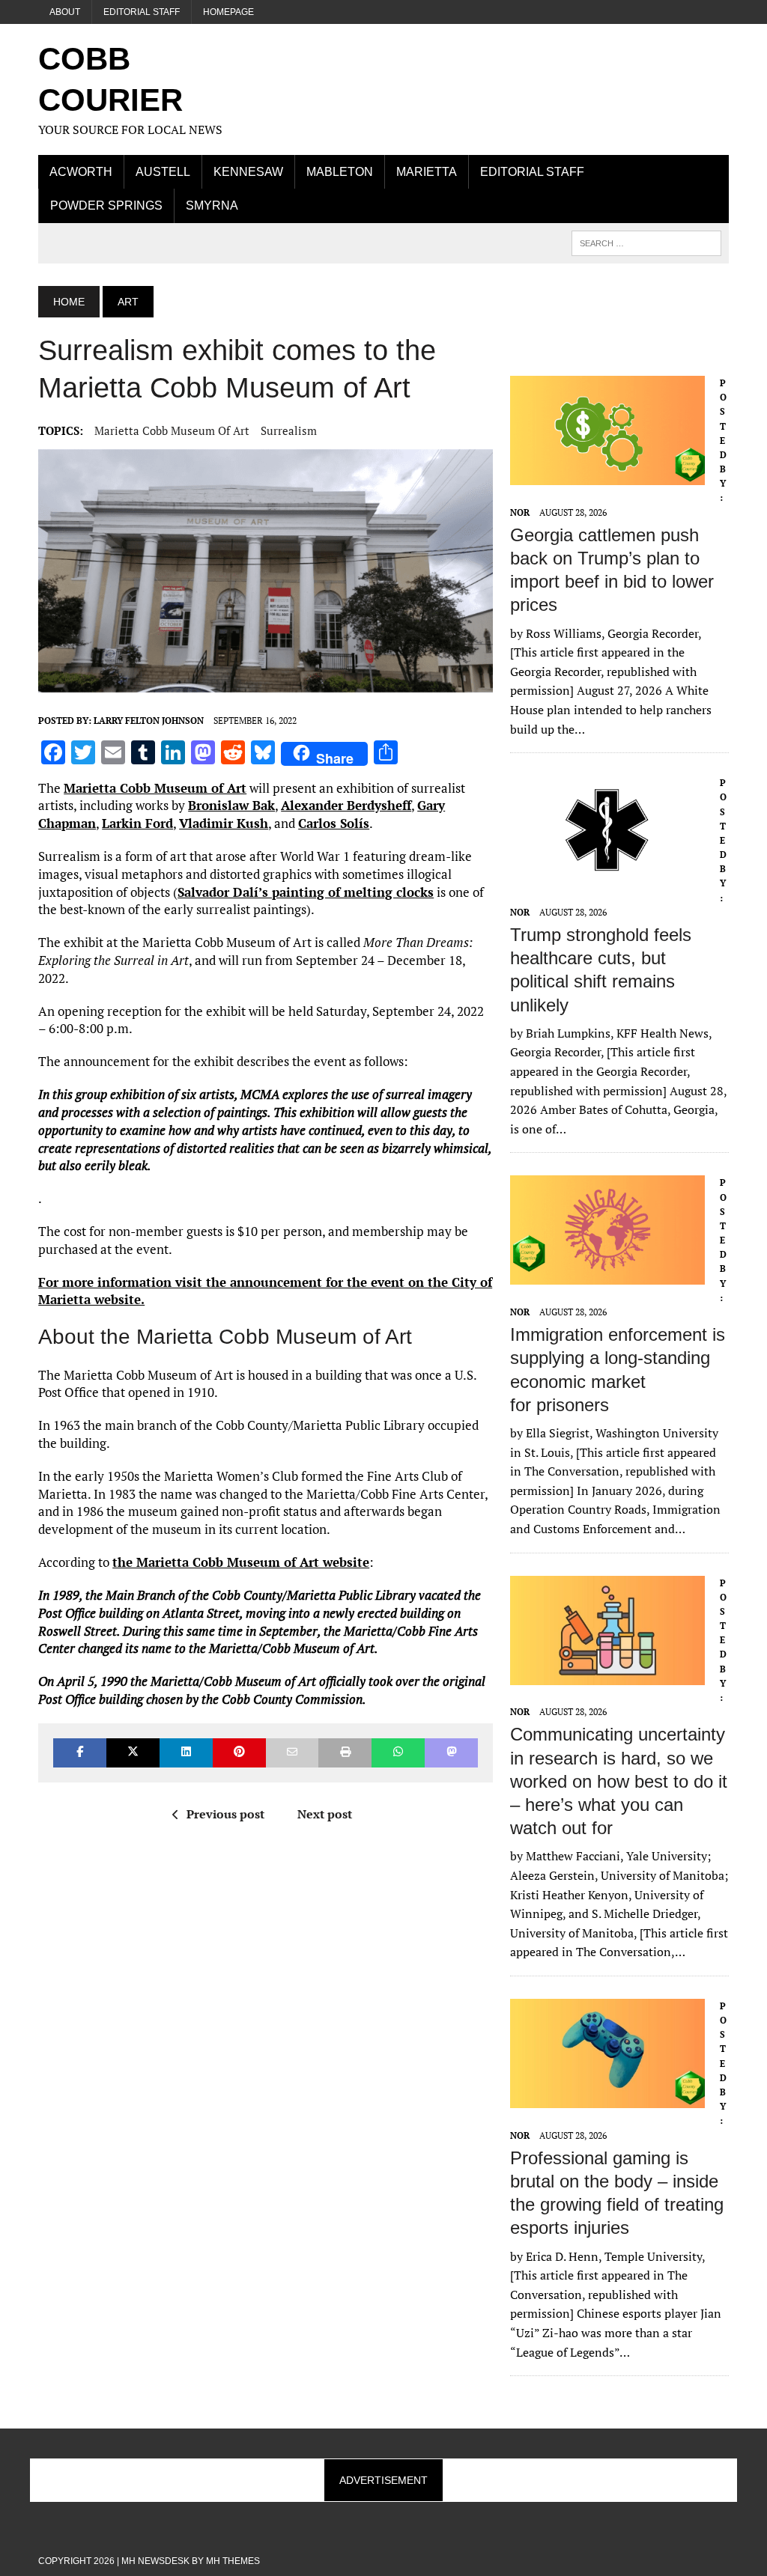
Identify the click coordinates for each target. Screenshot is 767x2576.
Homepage (228, 12)
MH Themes (233, 2561)
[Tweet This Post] (133, 1753)
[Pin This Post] (239, 1753)
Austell (163, 172)
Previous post (225, 1814)
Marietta (427, 172)
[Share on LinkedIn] (186, 1753)
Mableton (340, 172)
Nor (520, 512)
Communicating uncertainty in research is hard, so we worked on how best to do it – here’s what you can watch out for (619, 1781)
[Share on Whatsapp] (398, 1753)
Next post (325, 1814)
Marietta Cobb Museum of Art (172, 430)
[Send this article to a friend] (292, 1753)
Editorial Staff (142, 12)
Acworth (81, 172)
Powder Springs (106, 205)
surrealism (289, 430)
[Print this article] (345, 1753)
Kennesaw (248, 172)
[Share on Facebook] (80, 1753)
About (65, 12)
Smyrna (212, 205)
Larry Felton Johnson (149, 721)
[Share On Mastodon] (451, 1753)
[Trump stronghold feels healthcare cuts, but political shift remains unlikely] (607, 875)
